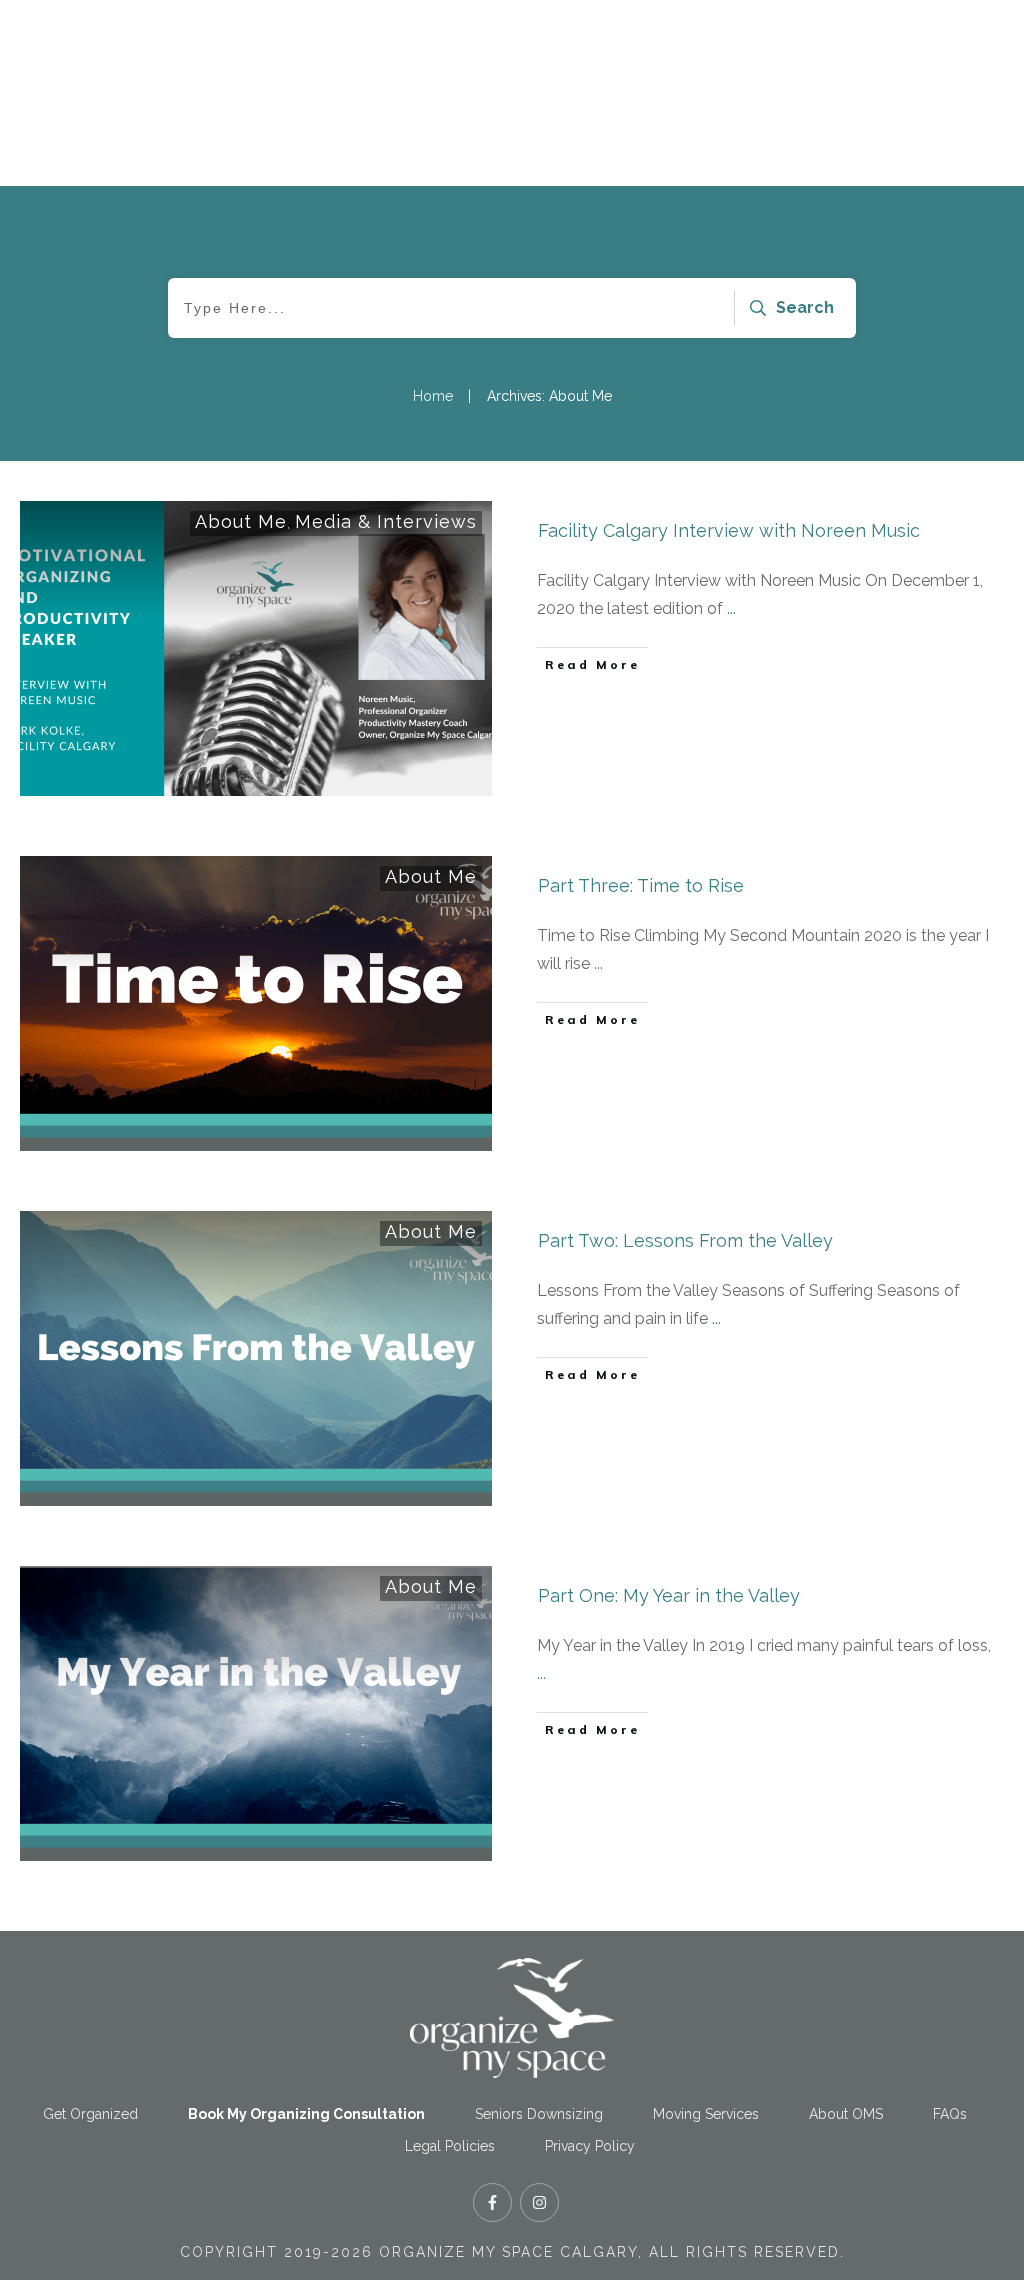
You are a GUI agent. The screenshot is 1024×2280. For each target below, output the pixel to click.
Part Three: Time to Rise (641, 885)
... (731, 608)
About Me (241, 521)
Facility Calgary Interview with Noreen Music (729, 530)
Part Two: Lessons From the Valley (685, 1240)
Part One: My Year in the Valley (669, 1595)
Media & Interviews (386, 521)
